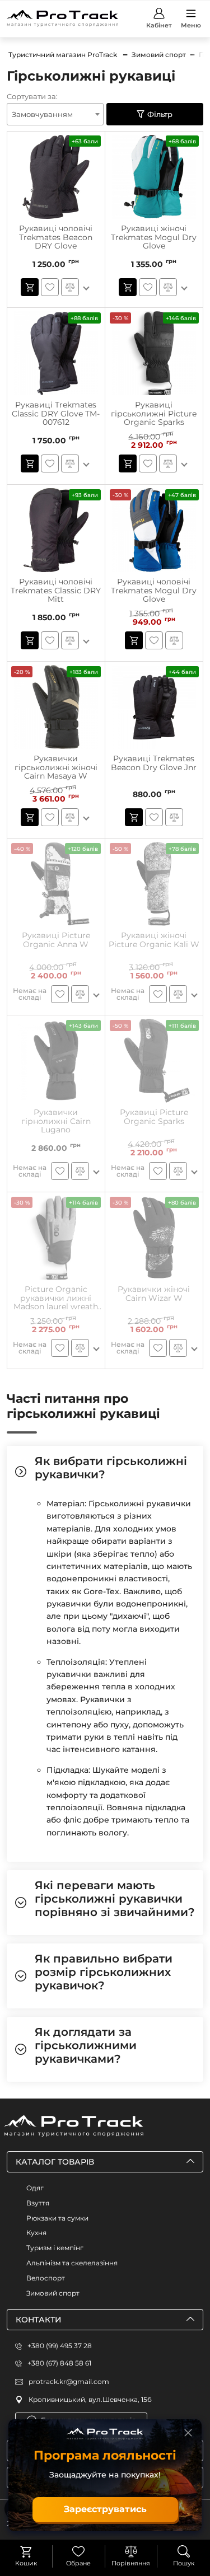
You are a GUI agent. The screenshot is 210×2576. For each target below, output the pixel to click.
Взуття (38, 2203)
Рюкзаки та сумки (57, 2218)
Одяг (35, 2188)
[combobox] (55, 114)
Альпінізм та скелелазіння (72, 2263)
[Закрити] (188, 2433)
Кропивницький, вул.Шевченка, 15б (90, 2399)
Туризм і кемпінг (55, 2248)
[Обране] (78, 2551)
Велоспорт (46, 2278)
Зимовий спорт (53, 2293)
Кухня (36, 2233)
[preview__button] (30, 287)
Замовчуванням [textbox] (42, 114)
